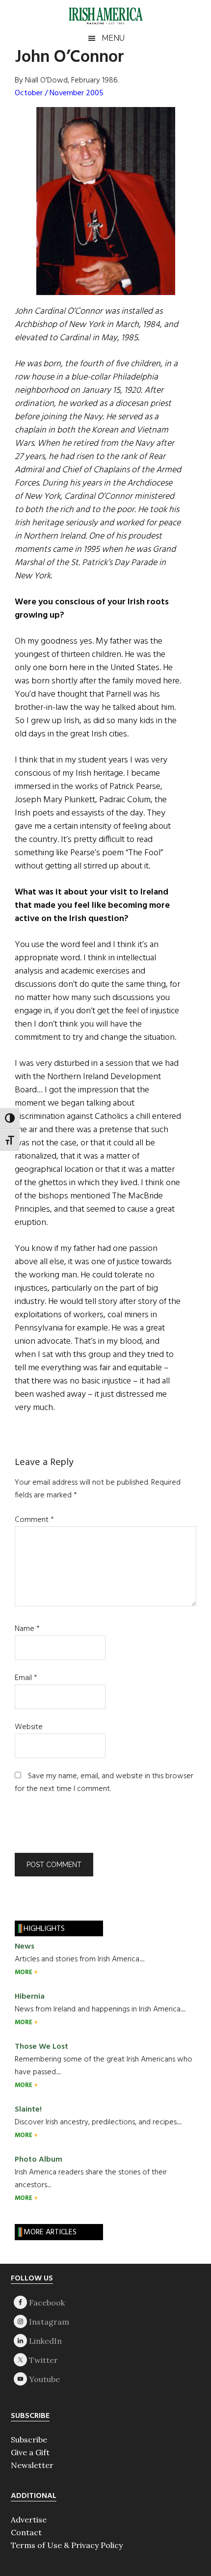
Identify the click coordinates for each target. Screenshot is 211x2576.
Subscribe (29, 2440)
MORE (24, 1972)
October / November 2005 (59, 93)
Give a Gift (30, 2452)
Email (26, 1678)
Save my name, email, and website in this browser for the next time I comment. (104, 1783)
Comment (34, 1520)
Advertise (29, 2520)
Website (29, 1727)
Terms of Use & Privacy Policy (67, 2545)
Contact (26, 2532)
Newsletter (32, 2465)
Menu (113, 38)
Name (27, 1629)
